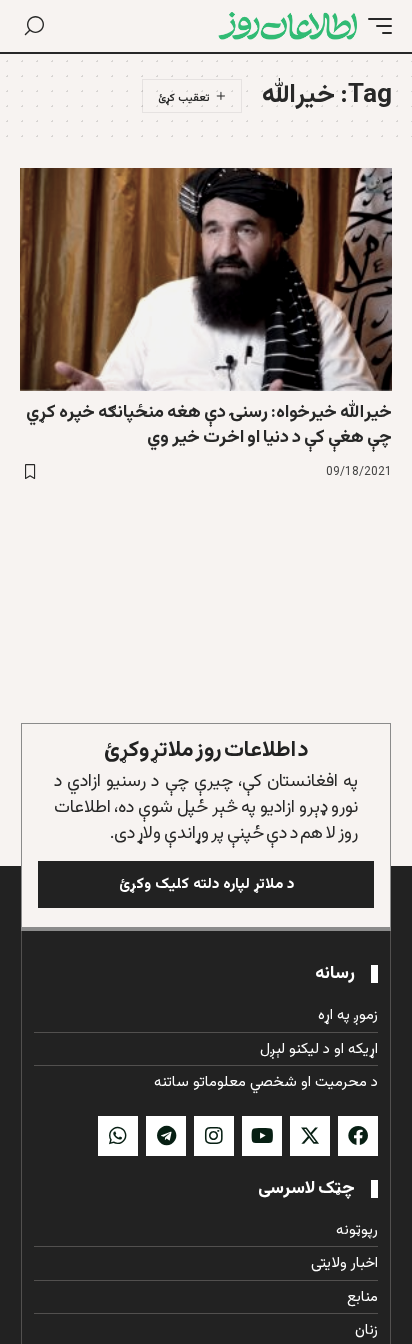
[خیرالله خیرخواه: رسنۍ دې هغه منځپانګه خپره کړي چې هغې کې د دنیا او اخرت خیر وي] (206, 279)
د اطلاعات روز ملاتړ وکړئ (206, 750)
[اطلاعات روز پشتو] (288, 26)
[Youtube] (262, 1136)
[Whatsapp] (118, 1136)
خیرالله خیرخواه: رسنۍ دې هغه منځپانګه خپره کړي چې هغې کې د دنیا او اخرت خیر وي (209, 425)
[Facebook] (358, 1136)
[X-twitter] (310, 1136)
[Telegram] (166, 1136)
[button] (375, 26)
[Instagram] (214, 1136)
